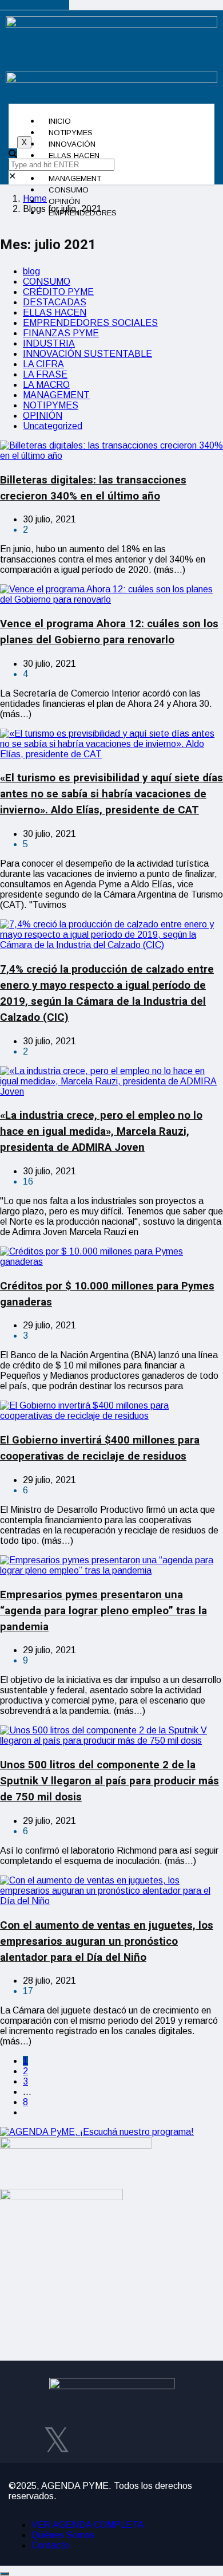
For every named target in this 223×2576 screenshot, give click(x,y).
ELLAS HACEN (55, 312)
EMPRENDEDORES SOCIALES (90, 323)
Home (35, 198)
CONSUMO (47, 282)
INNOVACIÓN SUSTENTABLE (87, 354)
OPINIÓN (43, 416)
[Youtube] (124, 2438)
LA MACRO (46, 385)
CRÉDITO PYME (58, 292)
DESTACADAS (55, 302)
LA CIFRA (43, 364)
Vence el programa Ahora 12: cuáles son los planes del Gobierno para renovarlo (109, 632)
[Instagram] (90, 2438)
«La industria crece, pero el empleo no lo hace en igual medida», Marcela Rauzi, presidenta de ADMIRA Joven (101, 1131)
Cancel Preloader (35, 5)
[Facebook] (23, 2438)
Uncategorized (53, 426)
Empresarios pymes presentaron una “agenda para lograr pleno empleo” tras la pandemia (103, 1611)
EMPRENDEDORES (83, 213)
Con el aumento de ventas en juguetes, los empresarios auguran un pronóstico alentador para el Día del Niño (107, 1941)
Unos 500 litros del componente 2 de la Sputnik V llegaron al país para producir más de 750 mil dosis (109, 1781)
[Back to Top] (5, 2574)
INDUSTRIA (49, 343)
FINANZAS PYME (61, 333)
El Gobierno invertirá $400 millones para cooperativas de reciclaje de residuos (100, 1448)
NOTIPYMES (51, 405)
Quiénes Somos (63, 2535)
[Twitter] (57, 2438)
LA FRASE (45, 374)
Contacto (50, 2545)
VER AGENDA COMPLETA (88, 2525)
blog (31, 271)
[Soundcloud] (158, 2438)
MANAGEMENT (56, 395)
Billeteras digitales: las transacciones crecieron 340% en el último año (93, 488)
